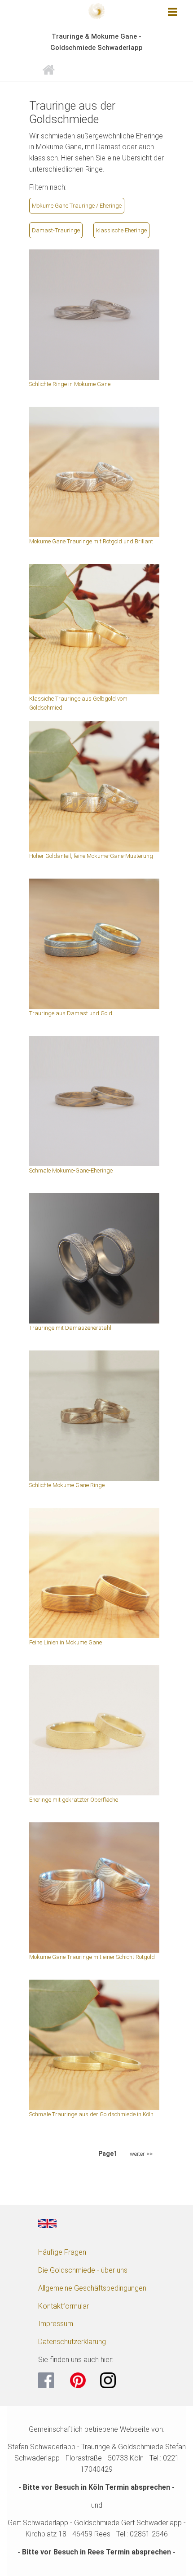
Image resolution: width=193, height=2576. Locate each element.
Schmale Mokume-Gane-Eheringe (71, 1170)
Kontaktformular (64, 2306)
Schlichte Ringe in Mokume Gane (70, 384)
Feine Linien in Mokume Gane (66, 1642)
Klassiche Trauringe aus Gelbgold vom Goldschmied (78, 703)
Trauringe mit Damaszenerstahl (70, 1328)
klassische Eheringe (121, 230)
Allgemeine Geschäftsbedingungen (92, 2288)
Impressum (56, 2324)
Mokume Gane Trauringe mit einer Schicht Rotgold (92, 1957)
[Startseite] (96, 10)
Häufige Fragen (62, 2252)
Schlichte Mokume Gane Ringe (67, 1485)
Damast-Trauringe (56, 230)
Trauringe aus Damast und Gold (71, 1013)
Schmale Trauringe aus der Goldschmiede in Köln (91, 2114)
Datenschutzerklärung (72, 2342)
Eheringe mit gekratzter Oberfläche (74, 1800)
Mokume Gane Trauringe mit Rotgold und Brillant (91, 541)
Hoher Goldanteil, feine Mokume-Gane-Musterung (91, 856)
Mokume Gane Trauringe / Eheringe (77, 206)
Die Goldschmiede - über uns (83, 2270)
